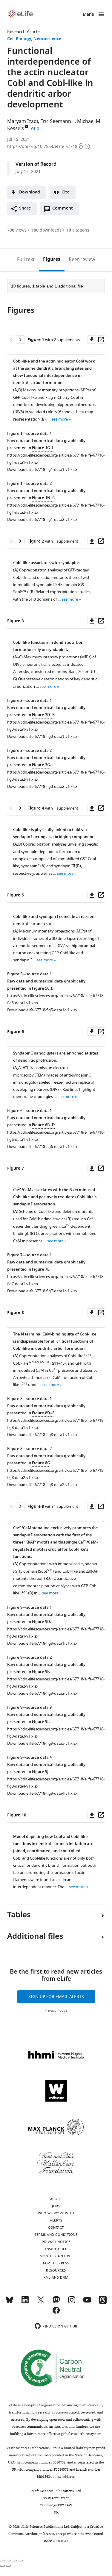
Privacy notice (56, 2011)
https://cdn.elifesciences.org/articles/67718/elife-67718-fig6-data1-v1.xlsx (56, 1136)
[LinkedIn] (25, 2302)
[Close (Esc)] (2, 2561)
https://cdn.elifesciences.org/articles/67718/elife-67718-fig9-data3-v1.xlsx (56, 1733)
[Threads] (103, 2302)
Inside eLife (56, 2249)
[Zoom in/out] (20, 2561)
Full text (26, 260)
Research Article (23, 32)
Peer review (82, 260)
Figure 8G (41, 1463)
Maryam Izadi (23, 121)
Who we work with (56, 2213)
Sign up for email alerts (56, 1997)
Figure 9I (40, 1722)
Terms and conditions (56, 2235)
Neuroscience (47, 39)
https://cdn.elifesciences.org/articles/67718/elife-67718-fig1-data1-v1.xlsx (56, 459)
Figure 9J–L (42, 1772)
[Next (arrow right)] (8, 2566)
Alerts (56, 2220)
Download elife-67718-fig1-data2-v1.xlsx (42, 520)
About (56, 2199)
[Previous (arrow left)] (2, 2566)
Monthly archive (56, 2256)
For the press (56, 2263)
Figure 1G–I (43, 448)
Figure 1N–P (43, 498)
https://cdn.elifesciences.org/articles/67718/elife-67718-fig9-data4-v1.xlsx (56, 1783)
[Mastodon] (56, 2302)
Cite (66, 192)
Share (25, 208)
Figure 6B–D (43, 1125)
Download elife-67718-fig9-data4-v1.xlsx (42, 1793)
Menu (89, 15)
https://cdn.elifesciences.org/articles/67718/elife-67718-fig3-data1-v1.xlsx (56, 726)
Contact (56, 2227)
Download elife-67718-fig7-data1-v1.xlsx (42, 1291)
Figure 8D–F (43, 1413)
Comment (65, 210)
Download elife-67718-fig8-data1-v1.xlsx (42, 1435)
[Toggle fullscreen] (14, 2561)
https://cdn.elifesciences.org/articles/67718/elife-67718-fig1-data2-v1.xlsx (56, 509)
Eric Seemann (56, 121)
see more (60, 419)
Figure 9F (40, 1672)
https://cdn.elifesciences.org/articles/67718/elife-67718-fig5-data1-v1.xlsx (56, 999)
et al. (37, 129)
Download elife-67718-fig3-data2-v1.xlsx (42, 786)
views (17, 230)
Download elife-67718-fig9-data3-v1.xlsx (42, 1743)
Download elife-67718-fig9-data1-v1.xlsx (42, 1643)
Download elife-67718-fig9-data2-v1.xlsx (42, 1693)
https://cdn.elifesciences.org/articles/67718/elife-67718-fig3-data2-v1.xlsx (56, 776)
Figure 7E (41, 1270)
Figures (52, 260)
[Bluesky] (10, 2302)
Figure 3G (41, 765)
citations (78, 230)
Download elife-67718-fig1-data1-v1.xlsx (42, 470)
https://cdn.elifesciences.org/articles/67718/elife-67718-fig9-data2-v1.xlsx (56, 1683)
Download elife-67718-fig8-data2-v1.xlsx (42, 1485)
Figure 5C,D (43, 989)
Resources (56, 2270)
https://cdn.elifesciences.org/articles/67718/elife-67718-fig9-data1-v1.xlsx (56, 1633)
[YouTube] (87, 2302)
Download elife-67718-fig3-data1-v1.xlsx (42, 736)
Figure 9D (41, 1622)
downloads (46, 230)
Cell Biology (19, 39)
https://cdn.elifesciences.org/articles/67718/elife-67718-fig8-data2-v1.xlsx (56, 1474)
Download (30, 192)
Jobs (56, 2206)
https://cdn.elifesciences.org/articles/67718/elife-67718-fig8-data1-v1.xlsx (56, 1424)
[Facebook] (56, 2313)
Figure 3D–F (43, 715)
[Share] (8, 2561)
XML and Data (56, 2277)
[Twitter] (41, 2302)
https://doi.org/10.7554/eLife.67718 (43, 147)
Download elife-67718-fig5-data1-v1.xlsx (42, 1010)
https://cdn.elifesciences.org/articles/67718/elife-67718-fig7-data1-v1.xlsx (56, 1280)
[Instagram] (72, 2302)
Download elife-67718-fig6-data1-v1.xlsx (42, 1147)
